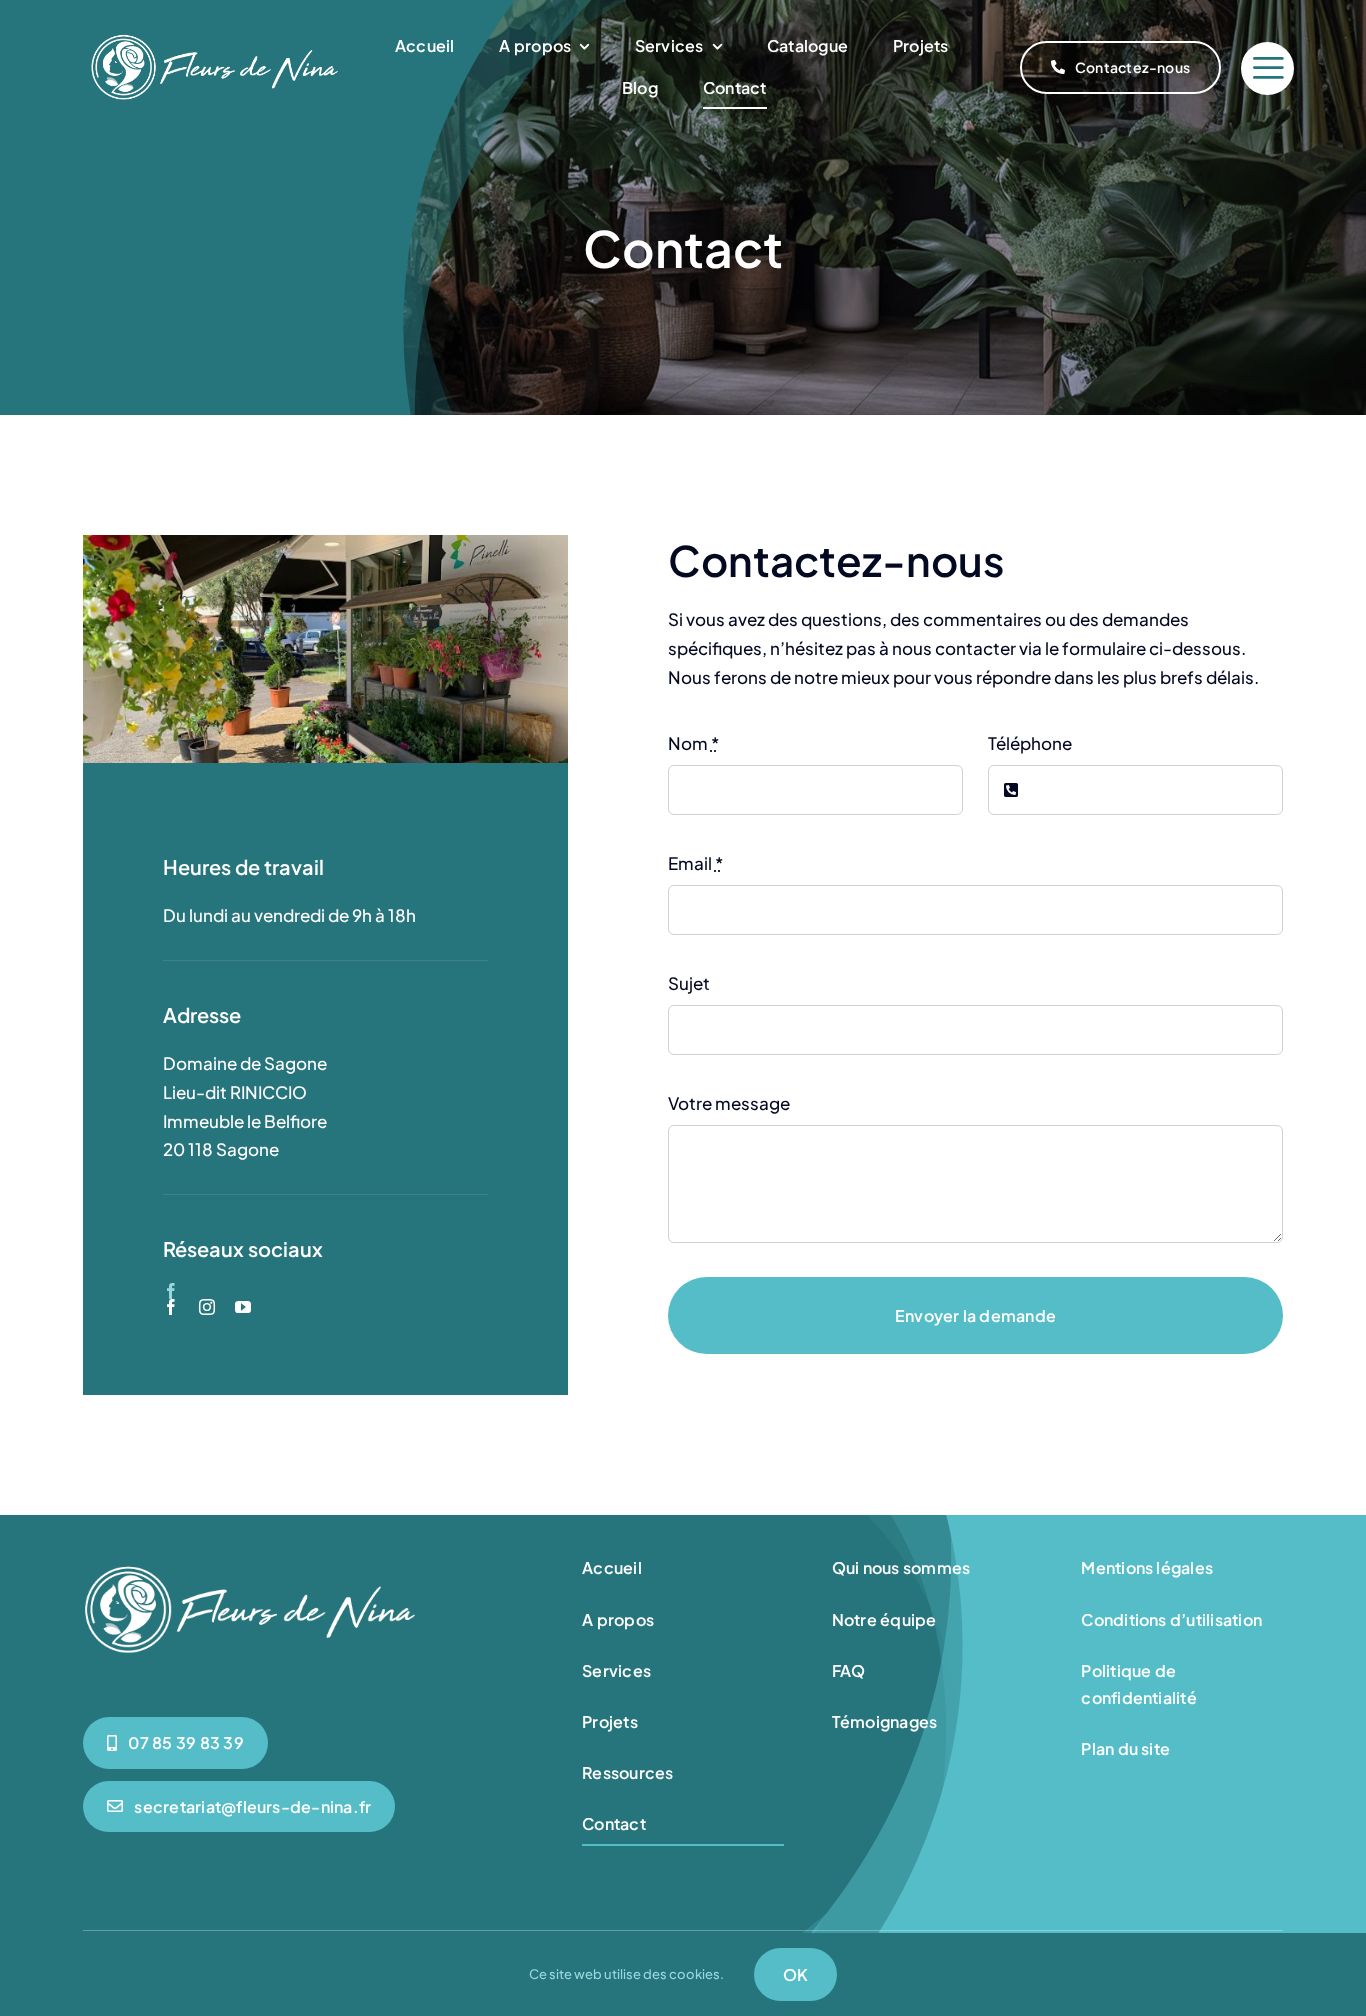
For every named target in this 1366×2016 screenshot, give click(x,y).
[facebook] (171, 1291)
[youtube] (243, 1307)
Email (695, 863)
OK (795, 1974)
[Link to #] (1267, 68)
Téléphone (1030, 743)
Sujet (689, 983)
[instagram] (207, 1307)
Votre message (729, 1103)
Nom (693, 743)
